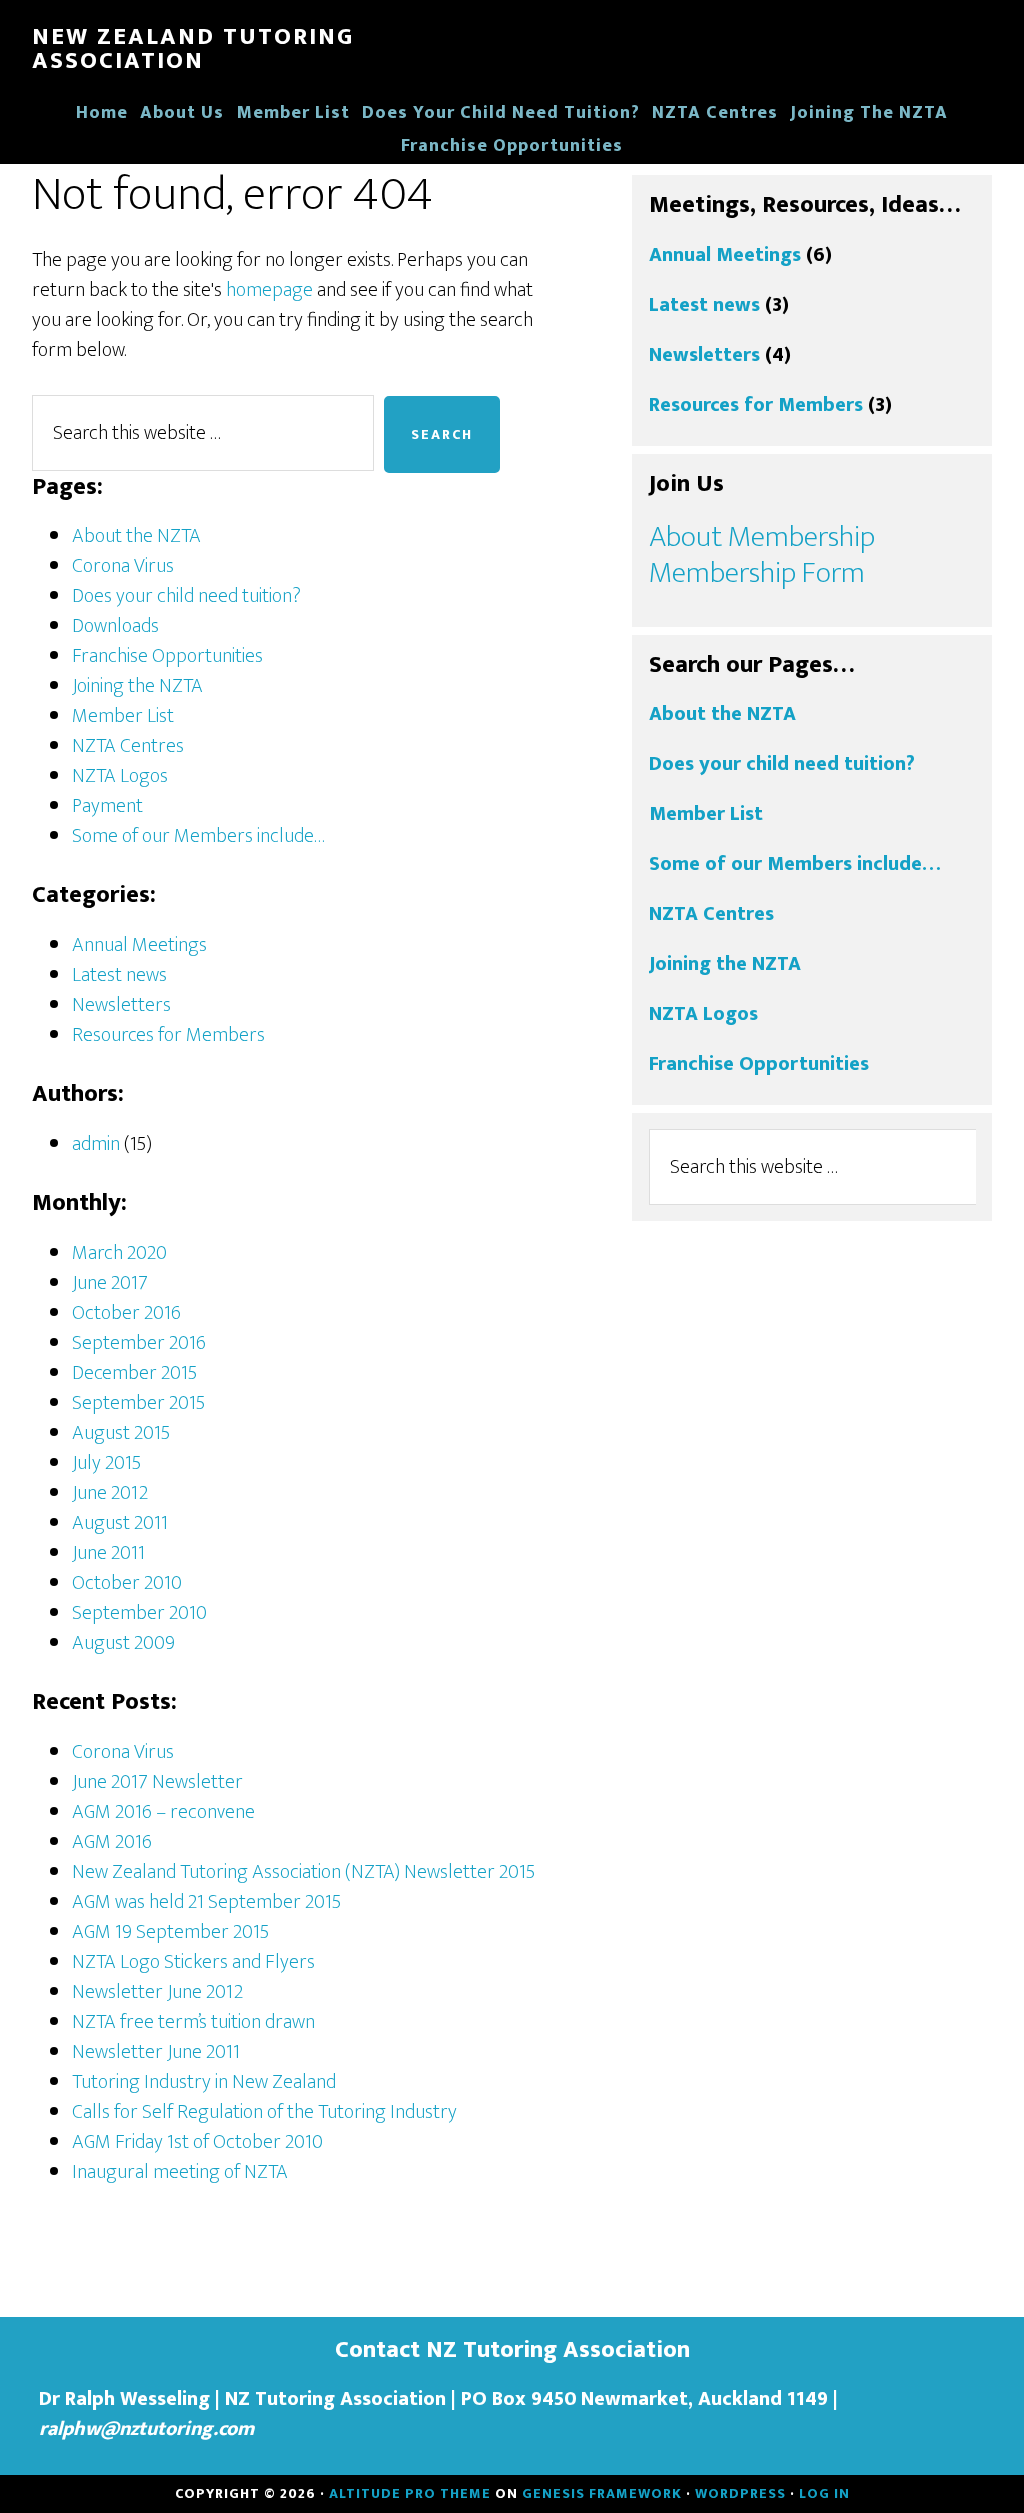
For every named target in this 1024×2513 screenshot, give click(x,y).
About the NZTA (136, 536)
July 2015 (106, 1463)
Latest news (119, 975)
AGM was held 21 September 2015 (206, 1902)
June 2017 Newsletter (157, 1782)
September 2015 (138, 1403)
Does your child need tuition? (186, 596)
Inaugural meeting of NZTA (180, 2172)
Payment (107, 806)
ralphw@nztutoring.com (146, 2429)
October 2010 (127, 1583)
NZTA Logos (120, 776)
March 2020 (119, 1253)
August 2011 (120, 1523)
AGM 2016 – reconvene (163, 1812)
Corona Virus (123, 566)
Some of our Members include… (198, 836)
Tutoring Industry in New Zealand (204, 2082)
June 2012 (110, 1493)
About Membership (762, 537)
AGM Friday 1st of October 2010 (197, 2142)
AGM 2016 (112, 1842)
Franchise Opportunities (167, 656)
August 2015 (121, 1433)
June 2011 (108, 1553)
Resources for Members (168, 1035)
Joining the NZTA (137, 686)
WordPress (740, 2493)
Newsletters (121, 1005)
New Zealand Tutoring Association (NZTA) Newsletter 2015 (303, 1872)
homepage (269, 290)
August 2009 (123, 1643)
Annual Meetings (139, 945)
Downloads (115, 626)
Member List (123, 716)
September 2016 (139, 1343)
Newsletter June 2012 (157, 1992)
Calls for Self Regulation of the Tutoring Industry (264, 2112)
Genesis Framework (602, 2493)
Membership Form (757, 573)
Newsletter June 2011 (156, 2052)
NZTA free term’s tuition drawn (193, 2022)
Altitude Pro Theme (410, 2493)
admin (96, 1144)
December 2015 (134, 1373)
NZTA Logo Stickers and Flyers (193, 1962)
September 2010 (139, 1613)
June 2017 (110, 1283)
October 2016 (126, 1313)
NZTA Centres (128, 746)
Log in (824, 2493)
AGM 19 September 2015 (170, 1932)
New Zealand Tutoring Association (193, 49)
